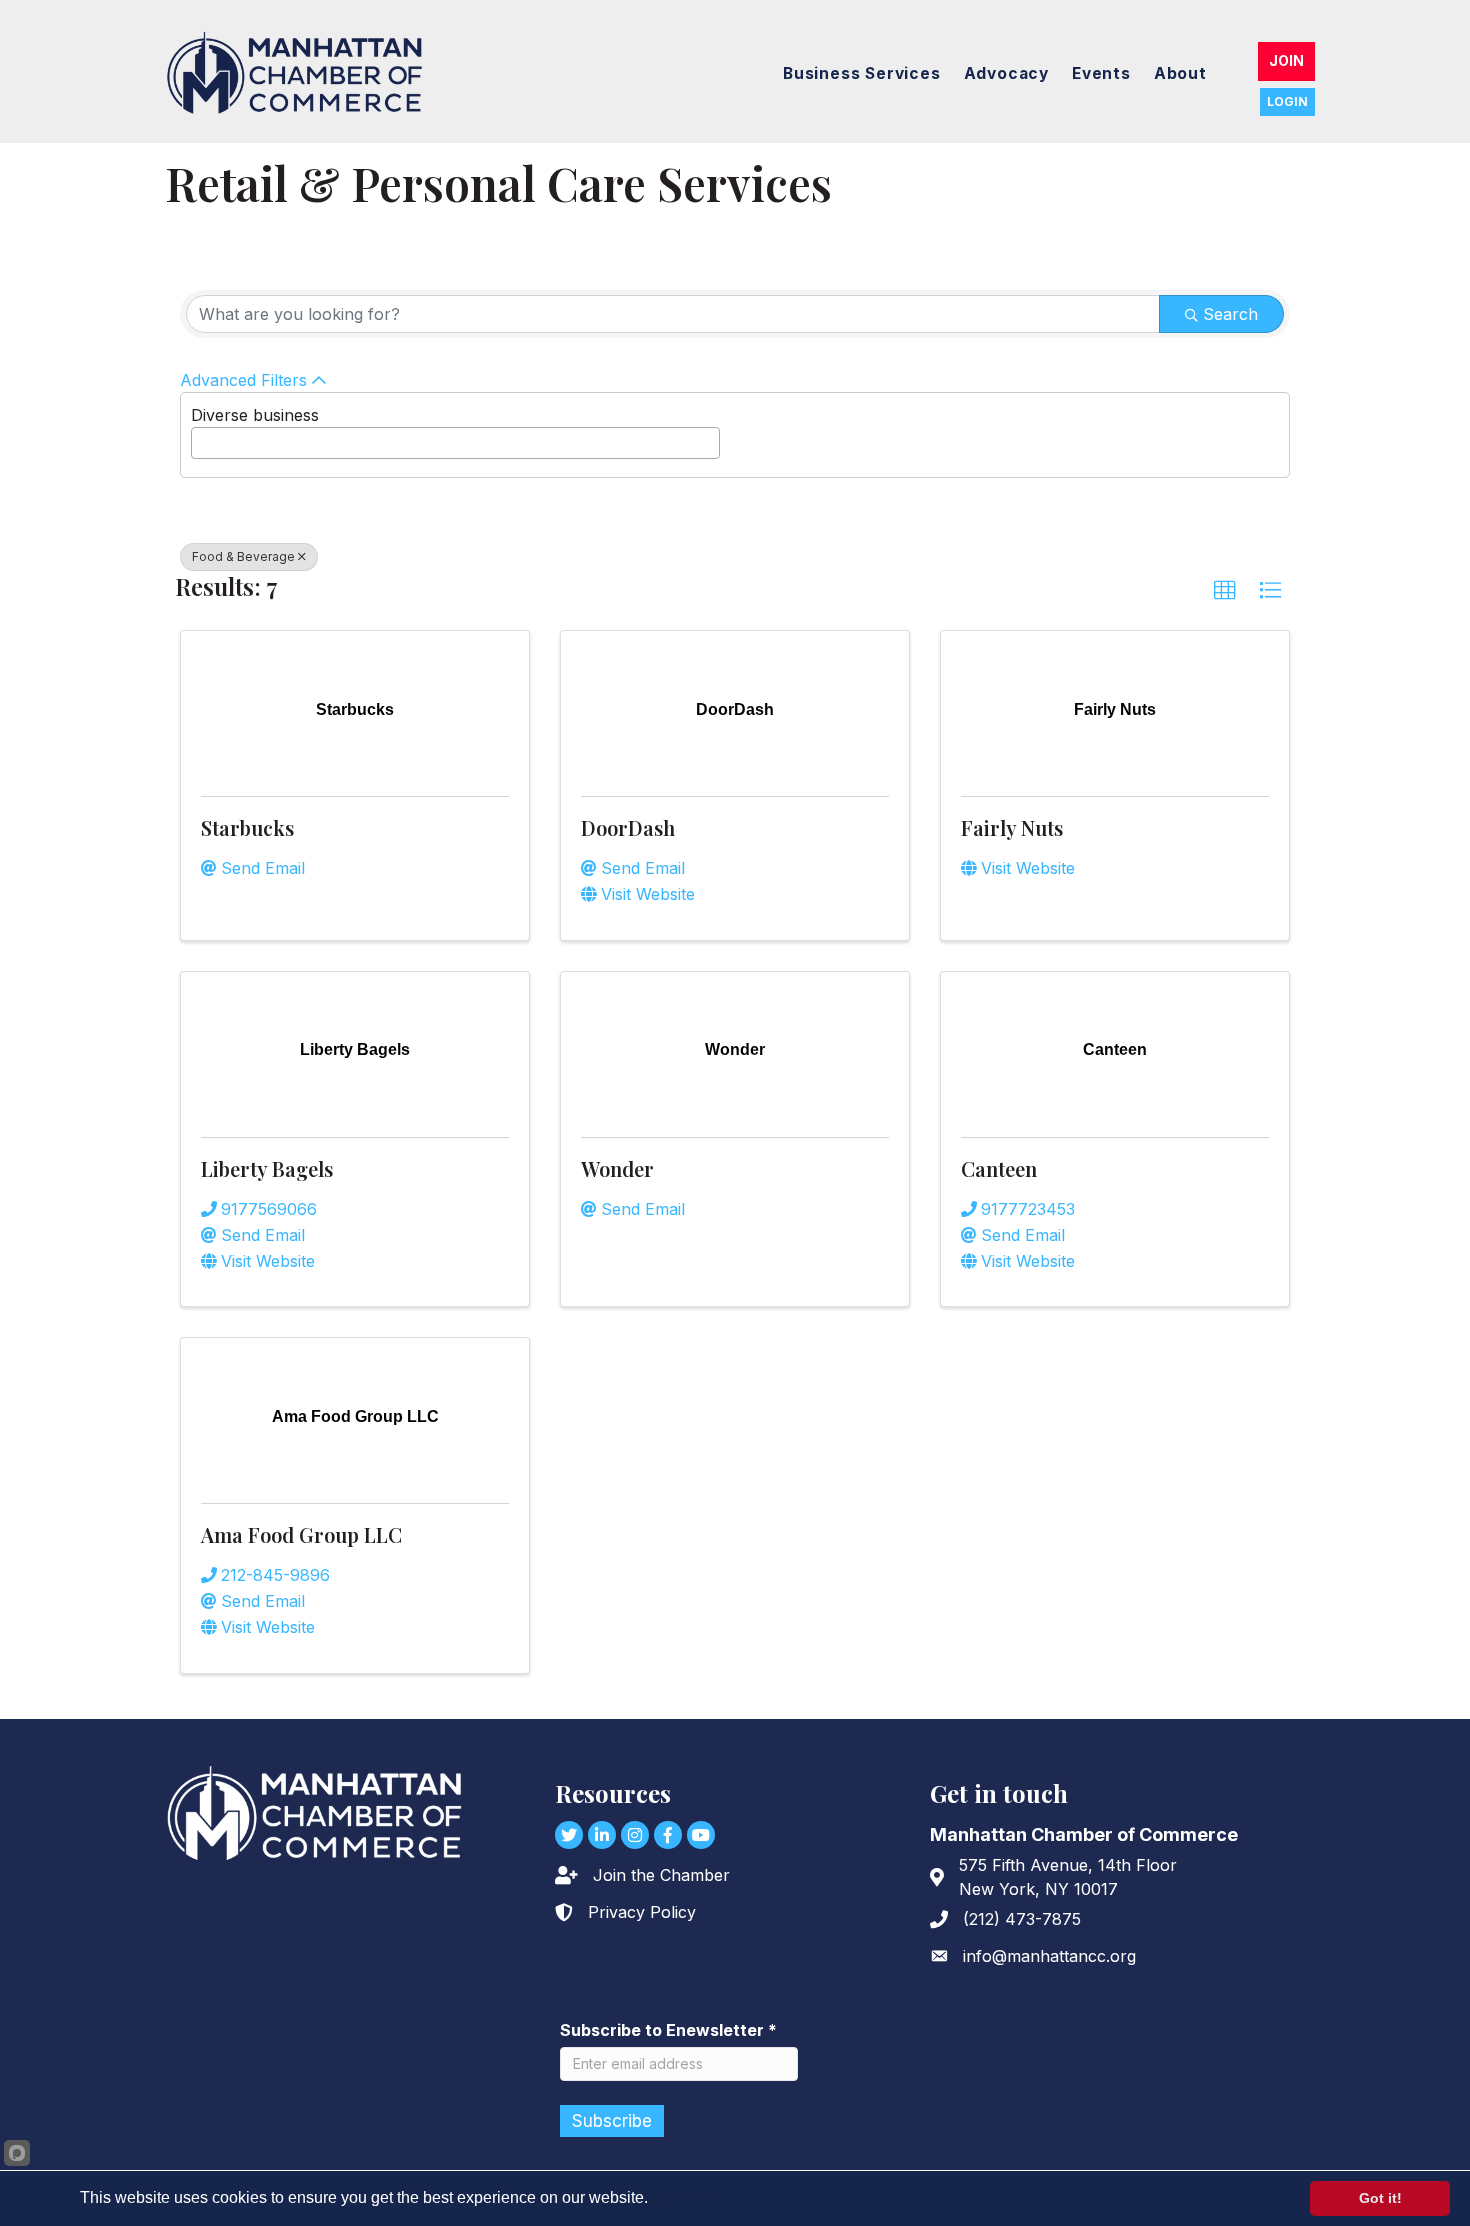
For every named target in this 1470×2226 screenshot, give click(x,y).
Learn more (691, 2197)
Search (1230, 314)
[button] (1225, 591)
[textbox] (203, 438)
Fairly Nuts (1012, 827)
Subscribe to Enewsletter (668, 2030)
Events (1101, 73)
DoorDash (628, 827)
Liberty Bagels (267, 1168)
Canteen (999, 1168)
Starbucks (247, 827)
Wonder (617, 1168)
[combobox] (455, 443)
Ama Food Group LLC (301, 1534)
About (1180, 73)
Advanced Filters (243, 380)
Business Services (862, 73)
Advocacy (1006, 73)
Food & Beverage (243, 556)
